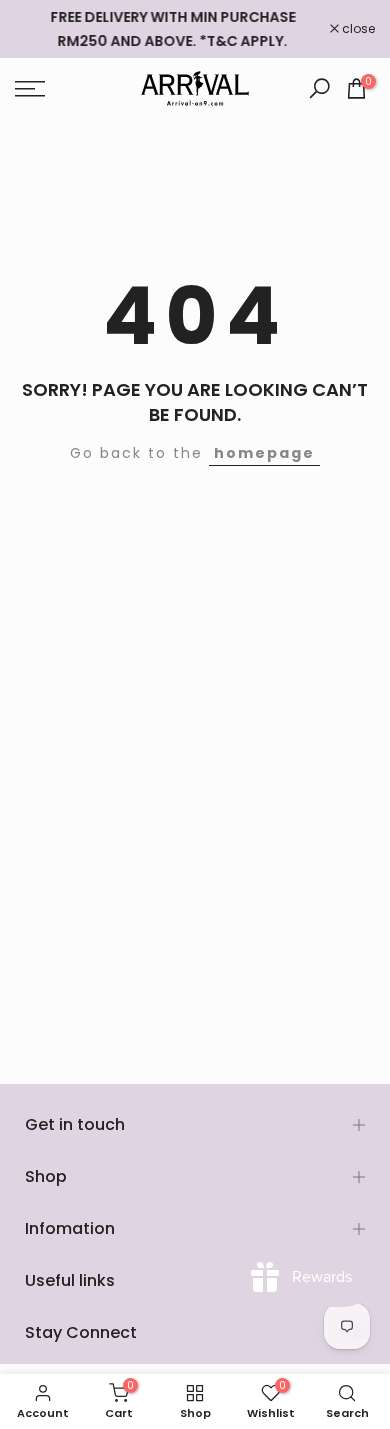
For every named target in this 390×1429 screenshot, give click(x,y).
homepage (264, 453)
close (357, 29)
